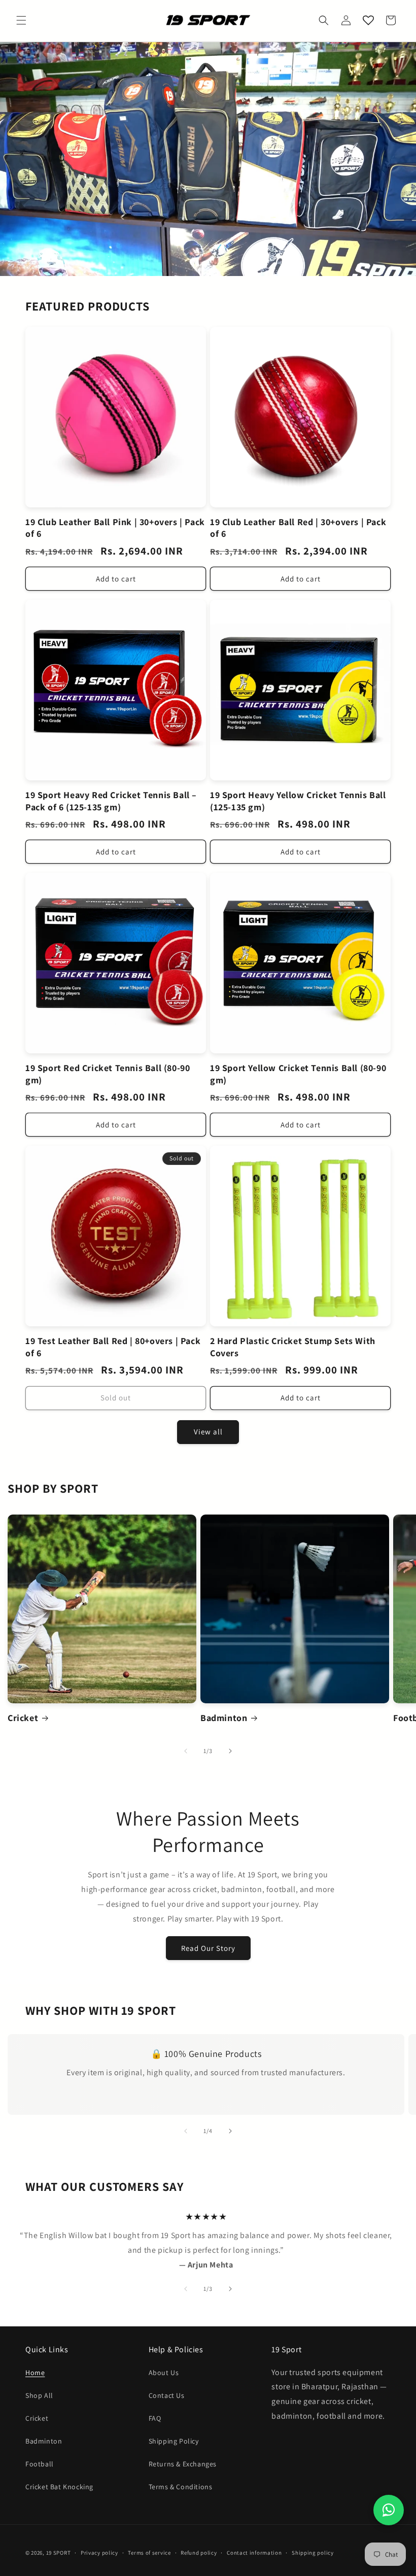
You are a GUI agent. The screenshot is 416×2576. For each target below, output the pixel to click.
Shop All (39, 2395)
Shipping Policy (174, 2441)
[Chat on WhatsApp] (389, 2510)
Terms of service (149, 2553)
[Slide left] (186, 1751)
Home (35, 2373)
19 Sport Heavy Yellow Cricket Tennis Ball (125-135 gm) (298, 801)
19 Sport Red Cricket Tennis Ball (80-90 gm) (108, 1074)
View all (208, 1432)
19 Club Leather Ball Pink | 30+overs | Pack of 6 (115, 528)
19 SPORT (59, 2553)
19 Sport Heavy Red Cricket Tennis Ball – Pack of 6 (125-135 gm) (111, 801)
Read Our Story (208, 1948)
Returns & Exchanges (183, 2464)
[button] (21, 20)
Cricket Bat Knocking (59, 2487)
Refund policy (199, 2553)
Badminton (224, 1718)
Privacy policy (99, 2553)
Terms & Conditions (181, 2487)
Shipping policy (313, 2553)
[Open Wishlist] (368, 20)
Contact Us (167, 2395)
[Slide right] (230, 1751)
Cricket (23, 1718)
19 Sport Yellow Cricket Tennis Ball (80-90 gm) (298, 1074)
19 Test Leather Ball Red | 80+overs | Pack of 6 (113, 1347)
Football (40, 2464)
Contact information (254, 2553)
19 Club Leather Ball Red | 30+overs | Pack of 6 (298, 528)
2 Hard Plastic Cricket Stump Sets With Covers (293, 1347)
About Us (164, 2373)
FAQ (155, 2418)
